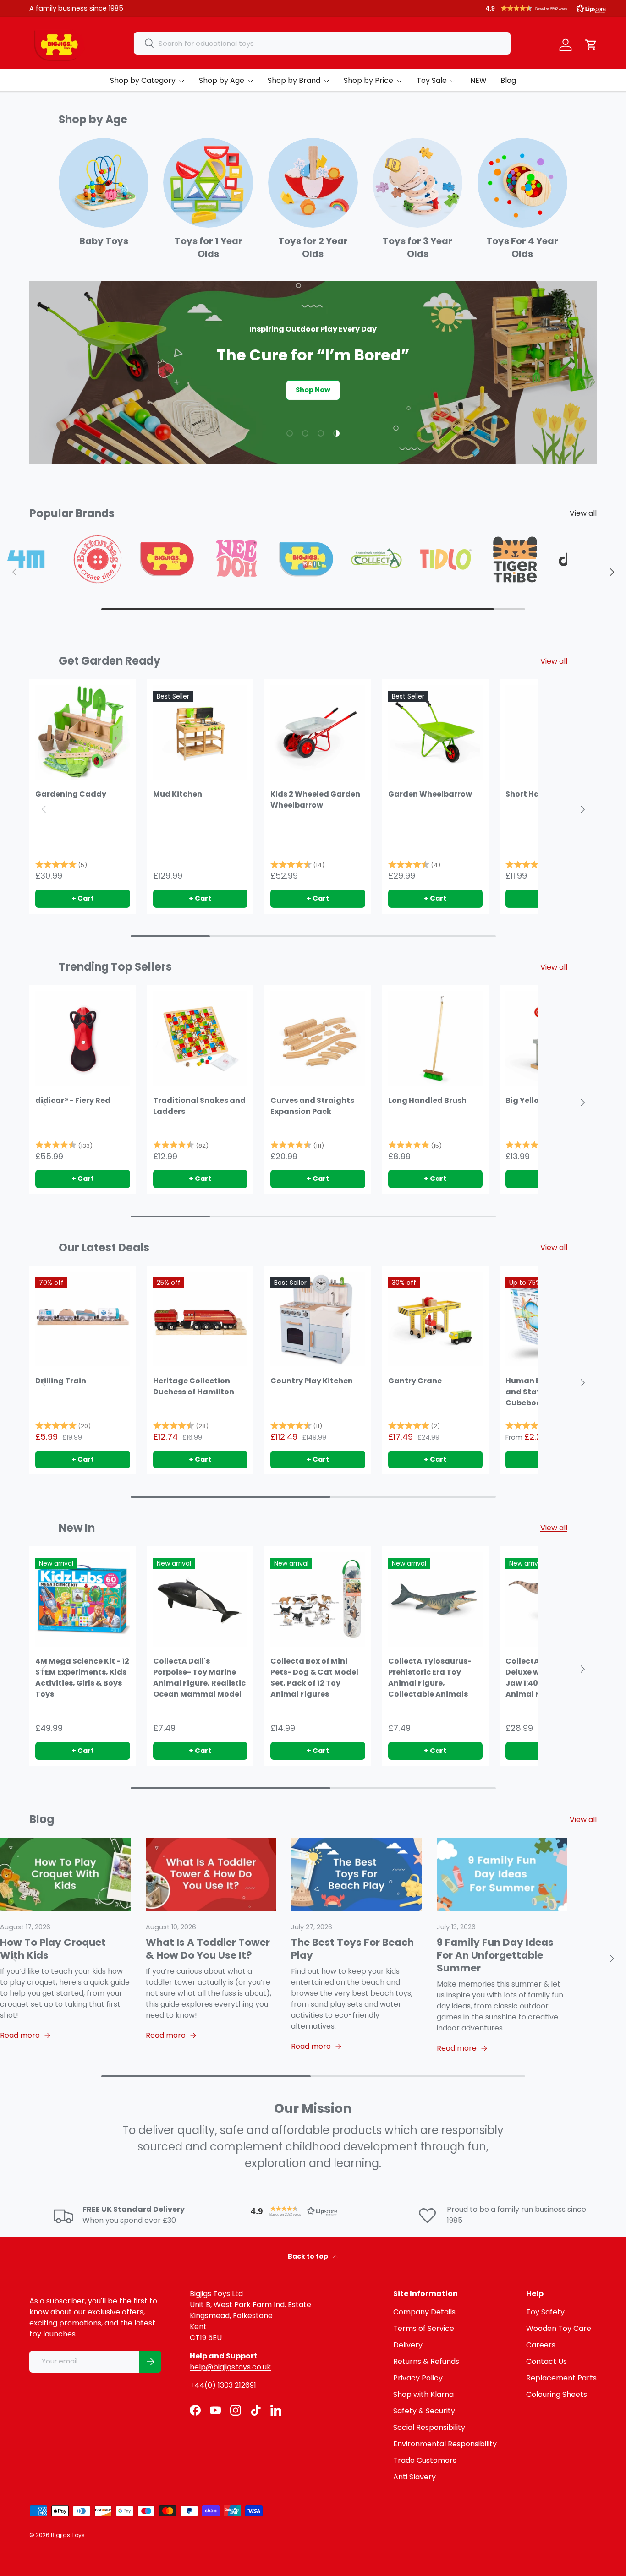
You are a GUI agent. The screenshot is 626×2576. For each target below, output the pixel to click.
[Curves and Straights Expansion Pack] (318, 1039)
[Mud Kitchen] (200, 733)
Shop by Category (143, 80)
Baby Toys (104, 241)
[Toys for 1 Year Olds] (208, 183)
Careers (541, 2345)
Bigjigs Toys (68, 2535)
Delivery (408, 2345)
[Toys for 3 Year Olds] (417, 183)
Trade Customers (425, 2460)
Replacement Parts (561, 2378)
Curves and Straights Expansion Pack (312, 1106)
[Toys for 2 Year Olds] (313, 183)
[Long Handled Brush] (436, 1039)
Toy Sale (432, 80)
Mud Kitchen (178, 794)
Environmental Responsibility (445, 2444)
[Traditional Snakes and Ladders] (200, 1039)
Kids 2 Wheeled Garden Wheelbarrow (315, 800)
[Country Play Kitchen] (318, 1319)
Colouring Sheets (557, 2394)
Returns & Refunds (426, 2361)
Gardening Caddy (71, 794)
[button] (546, 8)
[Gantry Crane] (436, 1319)
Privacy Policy (418, 2378)
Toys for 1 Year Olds (209, 247)
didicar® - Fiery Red (73, 1100)
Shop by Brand (294, 80)
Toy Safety (545, 2312)
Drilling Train (61, 1381)
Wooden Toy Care (559, 2328)
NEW (478, 80)
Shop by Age (222, 80)
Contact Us (546, 2361)
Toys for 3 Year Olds (417, 247)
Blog (508, 80)
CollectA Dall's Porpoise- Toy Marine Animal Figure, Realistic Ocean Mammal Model (199, 1678)
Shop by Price (368, 80)
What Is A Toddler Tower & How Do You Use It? (208, 1949)
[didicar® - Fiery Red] (83, 1039)
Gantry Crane (415, 1381)
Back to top (309, 2256)
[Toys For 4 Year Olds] (522, 183)
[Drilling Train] (83, 1319)
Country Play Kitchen (312, 1381)
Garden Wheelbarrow (430, 794)
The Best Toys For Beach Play (352, 1949)
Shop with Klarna (423, 2394)
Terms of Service (424, 2328)
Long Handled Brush (427, 1100)
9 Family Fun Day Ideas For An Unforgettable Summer (495, 1955)
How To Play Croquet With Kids (53, 1949)
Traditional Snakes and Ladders (199, 1106)
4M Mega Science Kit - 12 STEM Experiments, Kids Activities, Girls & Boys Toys (82, 1678)
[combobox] (322, 43)
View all (583, 513)
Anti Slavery (415, 2477)
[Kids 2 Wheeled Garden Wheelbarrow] (318, 733)
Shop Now (313, 390)
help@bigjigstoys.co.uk (230, 2367)
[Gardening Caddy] (83, 733)
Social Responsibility (429, 2427)
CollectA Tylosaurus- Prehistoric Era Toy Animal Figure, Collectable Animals (430, 1678)
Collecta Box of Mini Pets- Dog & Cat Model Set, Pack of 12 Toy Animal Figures (314, 1678)
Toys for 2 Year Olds (313, 247)
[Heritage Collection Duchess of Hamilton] (200, 1319)
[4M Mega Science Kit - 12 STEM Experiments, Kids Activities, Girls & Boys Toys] (83, 1600)
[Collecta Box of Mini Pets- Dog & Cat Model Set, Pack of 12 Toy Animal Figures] (318, 1600)
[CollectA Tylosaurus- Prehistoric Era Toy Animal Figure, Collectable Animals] (436, 1600)
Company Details (424, 2312)
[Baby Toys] (104, 183)
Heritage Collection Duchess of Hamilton (194, 1386)
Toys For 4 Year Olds (522, 247)
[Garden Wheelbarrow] (436, 733)
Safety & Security (424, 2411)
